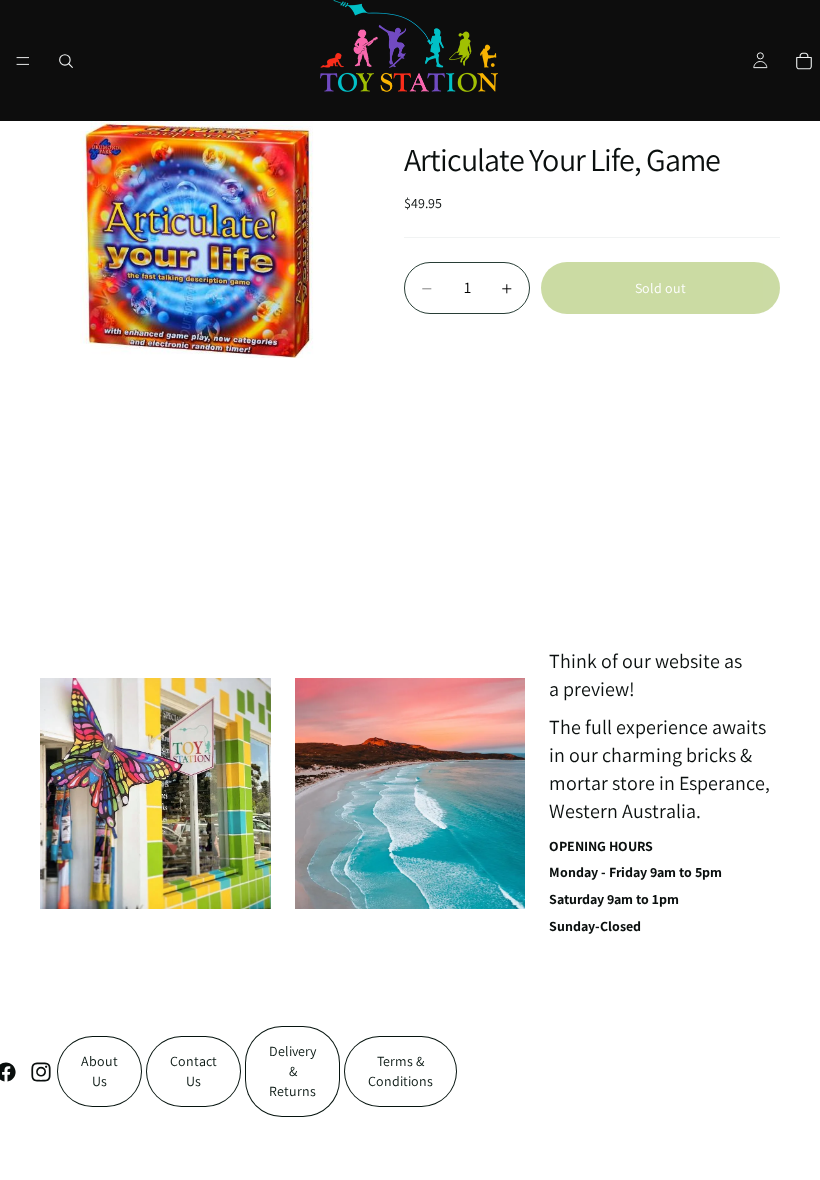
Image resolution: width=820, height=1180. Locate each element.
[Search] (66, 61)
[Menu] (23, 61)
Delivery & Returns (292, 1070)
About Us (99, 1071)
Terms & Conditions (400, 1071)
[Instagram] (41, 1072)
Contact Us (193, 1071)
